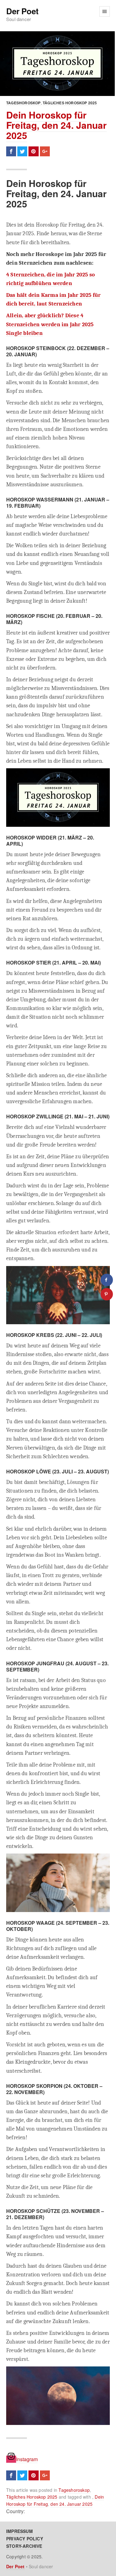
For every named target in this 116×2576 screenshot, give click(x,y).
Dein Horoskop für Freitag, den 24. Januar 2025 (56, 125)
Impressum (19, 2531)
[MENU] (105, 11)
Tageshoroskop (24, 103)
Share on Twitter (22, 151)
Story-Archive (24, 2546)
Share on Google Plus (45, 151)
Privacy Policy (25, 2539)
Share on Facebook (11, 151)
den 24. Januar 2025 (71, 2504)
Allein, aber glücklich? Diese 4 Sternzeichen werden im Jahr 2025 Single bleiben (50, 324)
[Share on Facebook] (107, 1280)
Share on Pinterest (33, 151)
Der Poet (22, 11)
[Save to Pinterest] (107, 1294)
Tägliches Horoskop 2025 (70, 103)
